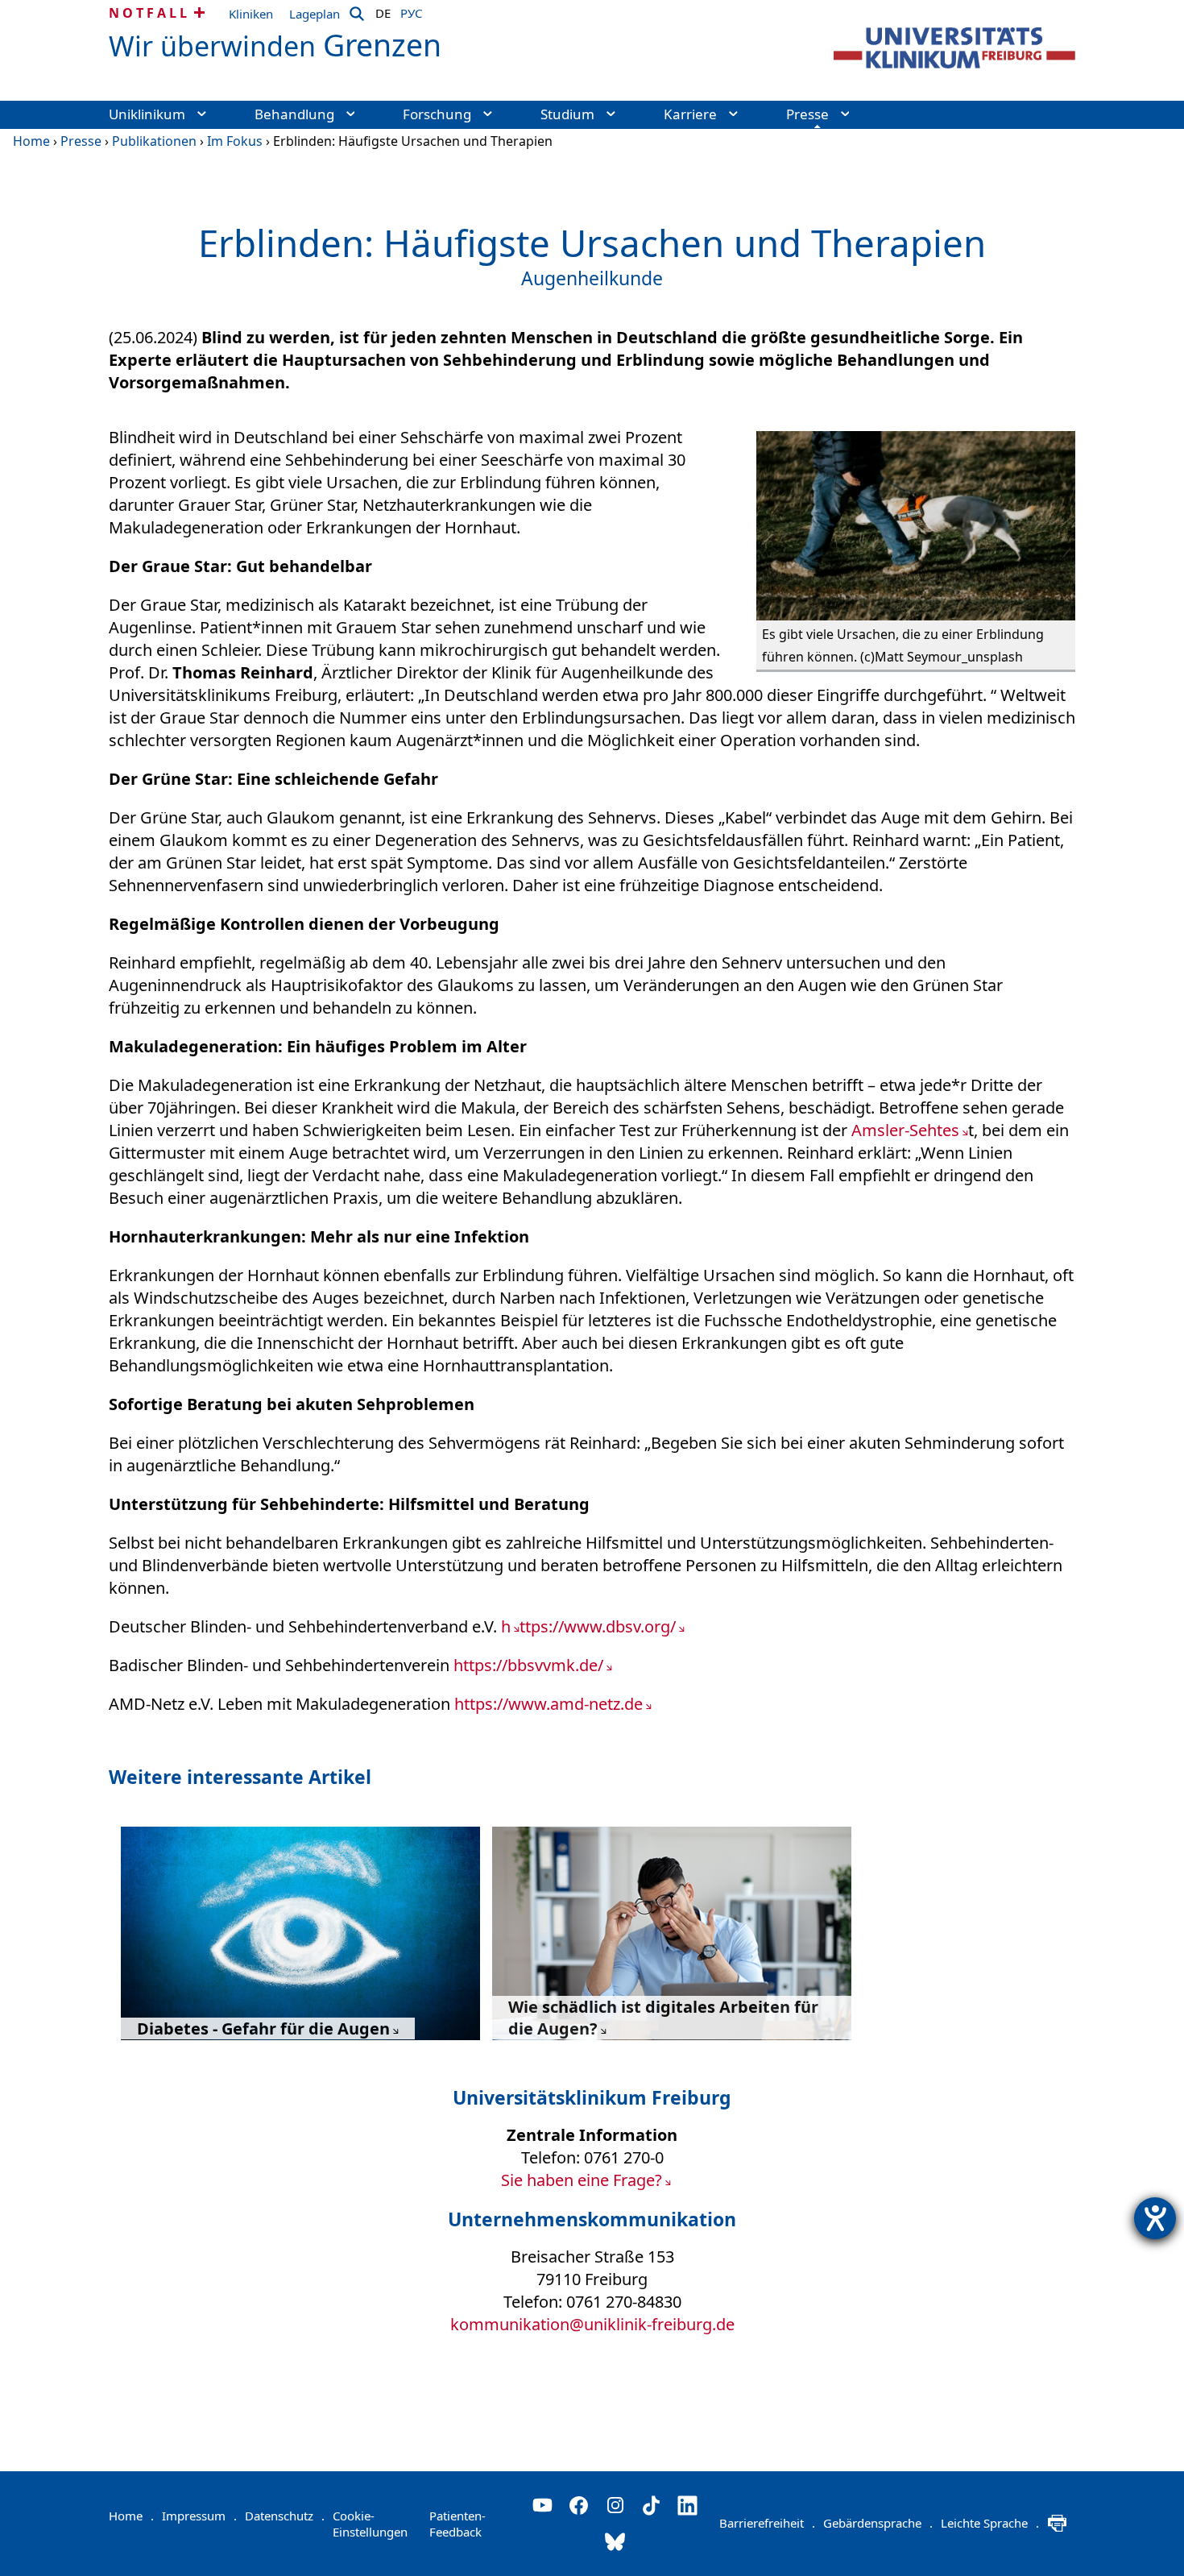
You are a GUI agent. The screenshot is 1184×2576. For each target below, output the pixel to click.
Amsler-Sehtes (905, 1130)
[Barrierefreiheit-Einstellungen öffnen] (1155, 2218)
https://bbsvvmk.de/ (528, 1665)
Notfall (149, 13)
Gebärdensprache (878, 2523)
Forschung (437, 114)
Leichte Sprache (990, 2523)
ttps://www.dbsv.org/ (598, 1626)
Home (31, 141)
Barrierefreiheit (767, 2523)
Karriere (690, 114)
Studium (567, 114)
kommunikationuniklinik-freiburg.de (592, 2324)
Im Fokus (235, 141)
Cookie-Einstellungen (370, 2524)
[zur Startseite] (954, 48)
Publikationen (154, 141)
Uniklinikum (147, 114)
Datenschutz (285, 2516)
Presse (807, 114)
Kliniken (251, 14)
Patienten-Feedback (457, 2524)
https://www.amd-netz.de (549, 1704)
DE (383, 10)
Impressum (199, 2516)
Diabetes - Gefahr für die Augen (263, 2028)
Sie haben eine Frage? (582, 2180)
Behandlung (294, 114)
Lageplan (315, 14)
